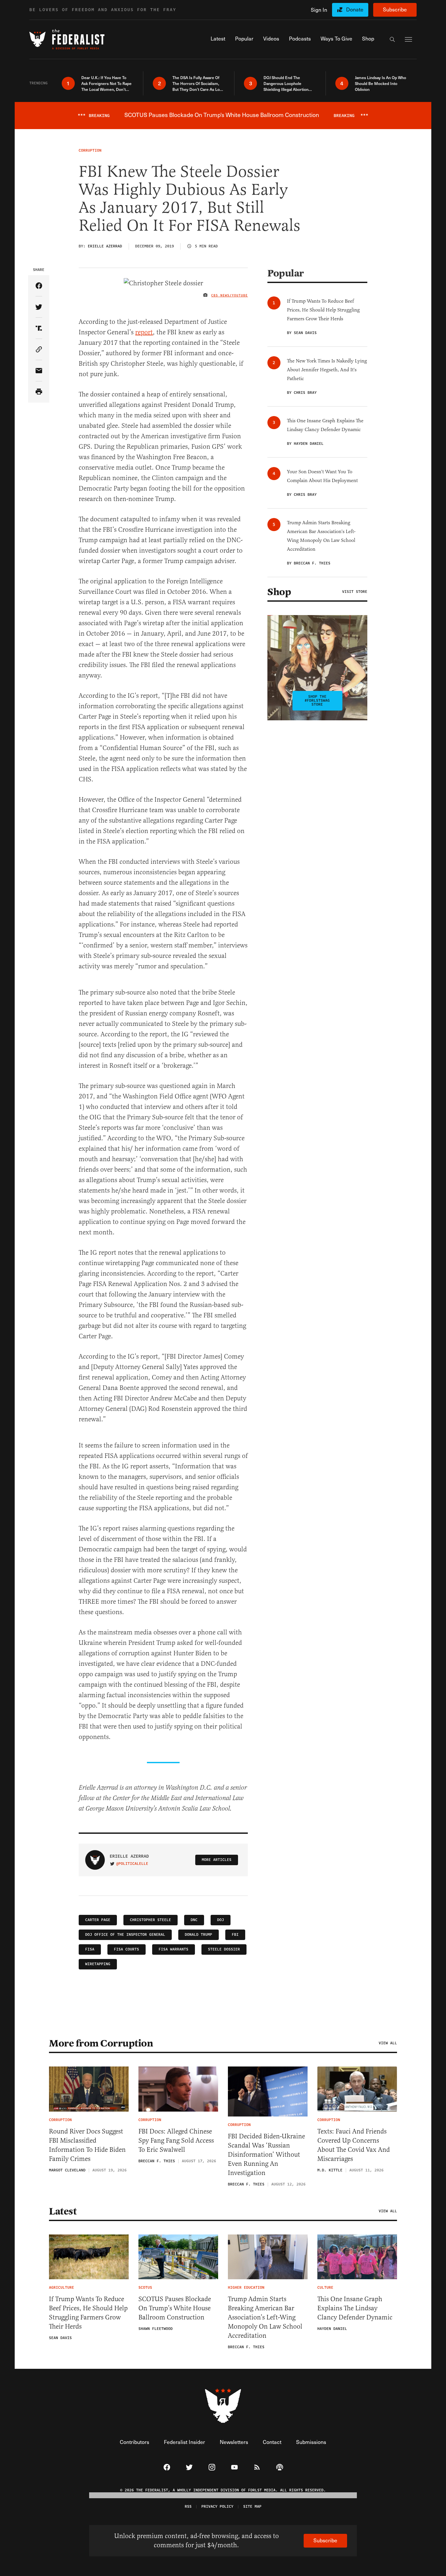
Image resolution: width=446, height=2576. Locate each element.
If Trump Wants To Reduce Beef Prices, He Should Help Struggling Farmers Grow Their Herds (88, 2313)
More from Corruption (101, 2043)
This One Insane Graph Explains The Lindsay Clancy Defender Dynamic (355, 2308)
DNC (194, 1920)
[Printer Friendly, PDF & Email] (39, 392)
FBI (235, 1935)
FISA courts (127, 1949)
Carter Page (98, 1920)
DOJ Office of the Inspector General (125, 1935)
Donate (355, 9)
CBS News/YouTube (230, 295)
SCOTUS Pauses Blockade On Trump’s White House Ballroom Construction (175, 2308)
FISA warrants (174, 1949)
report (144, 332)
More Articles (217, 1860)
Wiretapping (98, 1964)
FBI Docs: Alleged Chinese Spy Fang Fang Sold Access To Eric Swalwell (176, 2141)
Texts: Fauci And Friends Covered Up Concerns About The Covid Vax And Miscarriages (354, 2145)
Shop (279, 592)
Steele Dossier (224, 1949)
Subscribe (395, 9)
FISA (90, 1949)
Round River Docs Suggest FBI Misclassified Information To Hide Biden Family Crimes (87, 2145)
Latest (63, 2211)
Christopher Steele (151, 1920)
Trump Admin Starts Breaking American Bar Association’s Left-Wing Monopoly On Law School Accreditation (265, 2317)
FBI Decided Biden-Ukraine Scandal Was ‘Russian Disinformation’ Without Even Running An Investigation (266, 2155)
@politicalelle (132, 1864)
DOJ (221, 1920)
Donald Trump (199, 1935)
